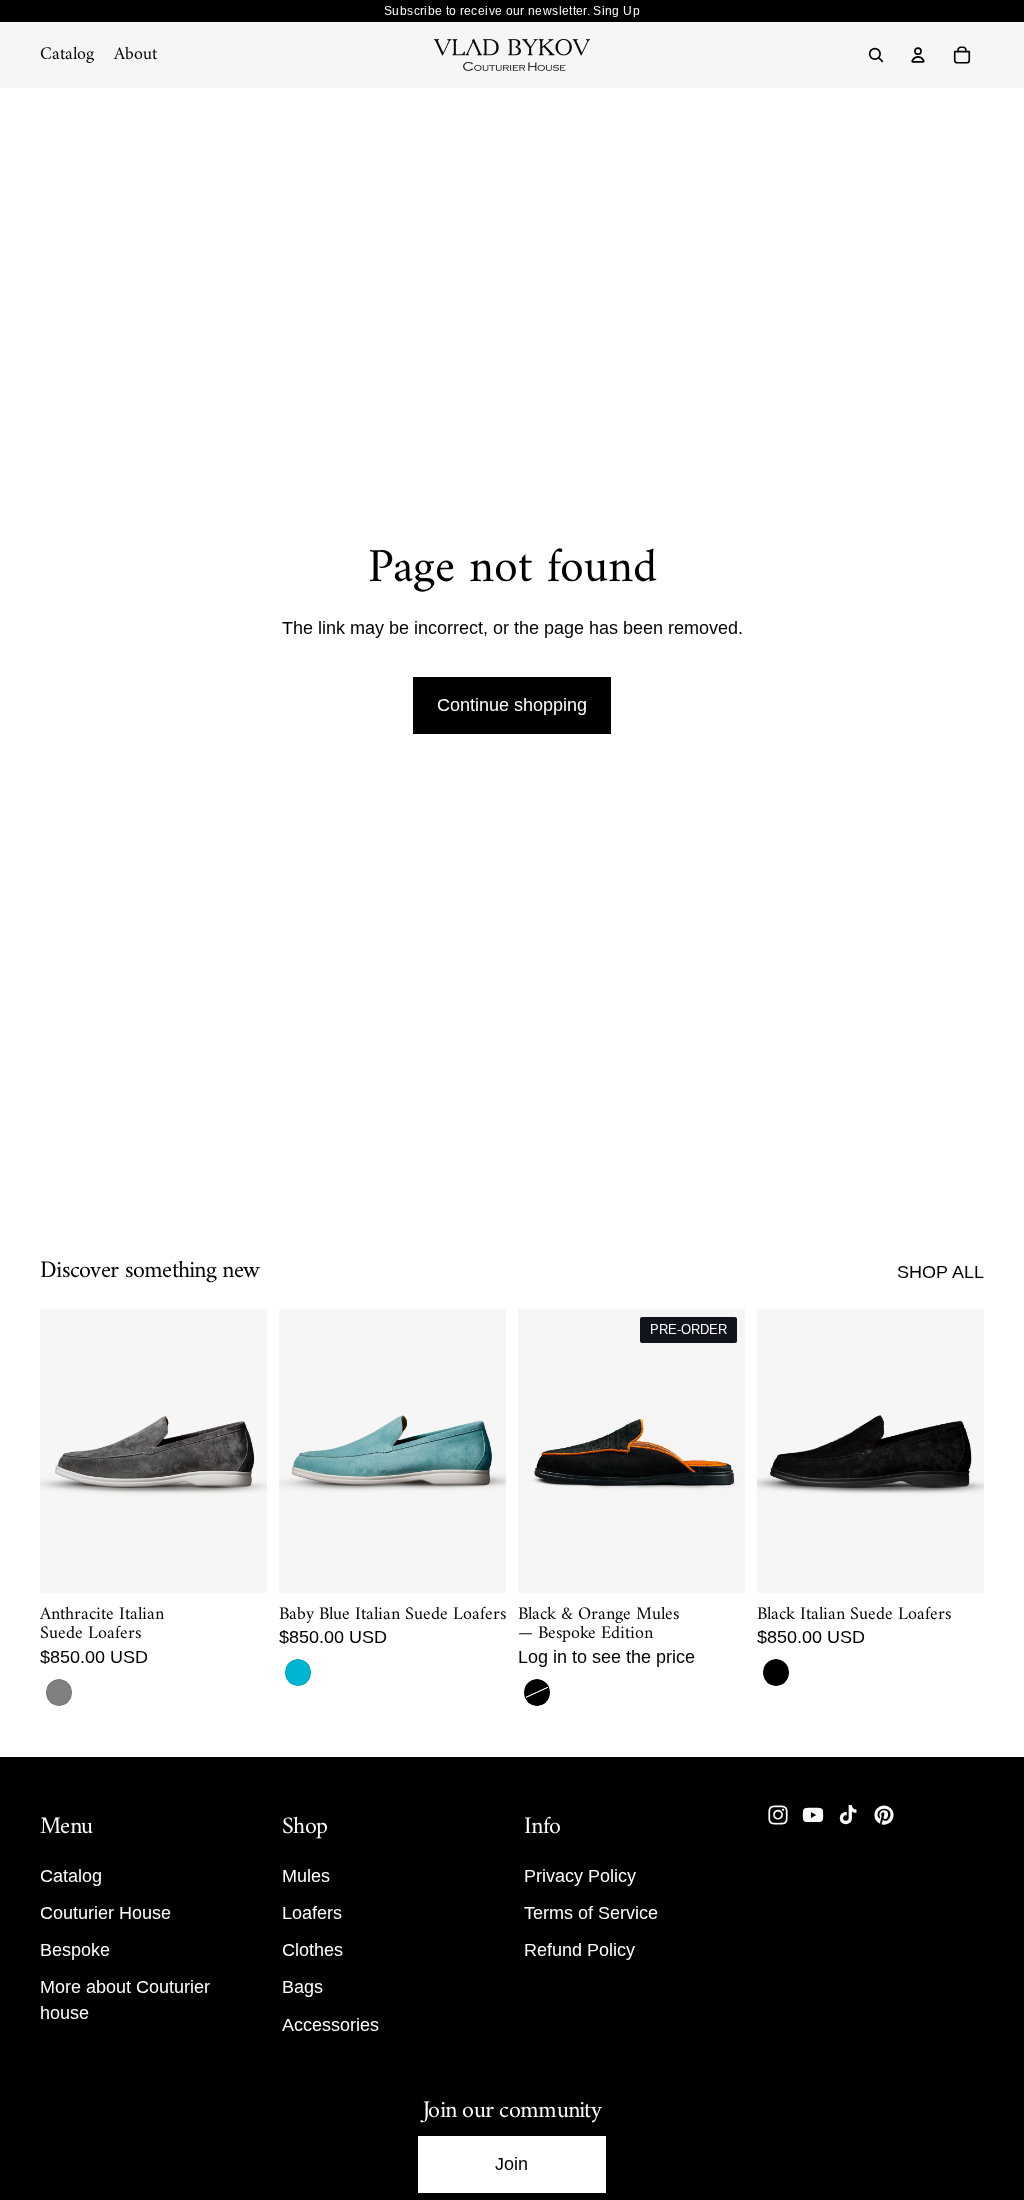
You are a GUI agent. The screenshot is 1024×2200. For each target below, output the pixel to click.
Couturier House (105, 1913)
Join (511, 2164)
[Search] (876, 55)
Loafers (312, 1913)
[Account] (918, 55)
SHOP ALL (940, 1272)
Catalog (71, 1875)
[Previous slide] (62, 1451)
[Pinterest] (884, 1815)
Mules (306, 1875)
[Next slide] (245, 1451)
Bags (302, 1987)
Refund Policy (579, 1950)
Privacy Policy (580, 1875)
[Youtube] (813, 1815)
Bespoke (75, 1950)
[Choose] (236, 1562)
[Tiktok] (848, 1815)
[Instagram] (778, 1815)
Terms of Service (591, 1913)
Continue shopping (512, 705)
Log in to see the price (606, 1657)
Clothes (312, 1950)
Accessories (330, 2024)
